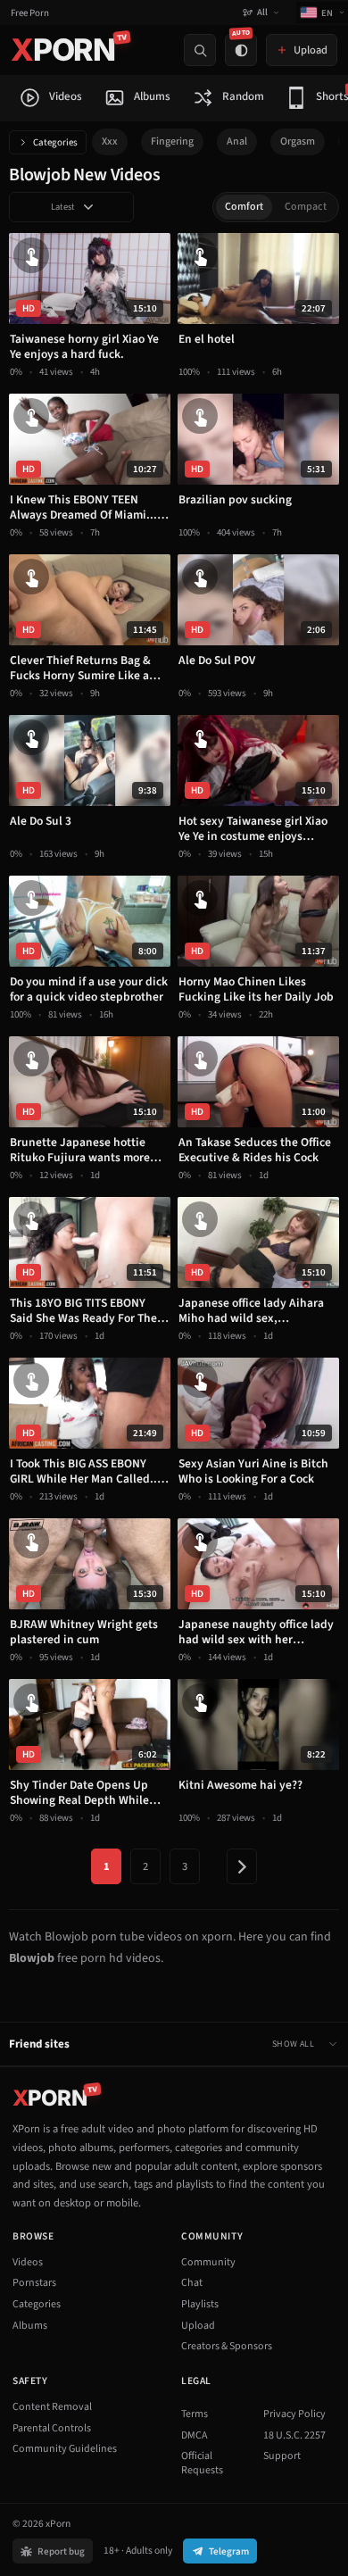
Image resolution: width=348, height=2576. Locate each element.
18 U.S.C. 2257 (294, 2435)
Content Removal (52, 2407)
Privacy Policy (294, 2414)
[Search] (200, 50)
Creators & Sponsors (227, 2346)
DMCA (195, 2435)
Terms (195, 2414)
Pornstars (34, 2283)
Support (282, 2456)
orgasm (298, 141)
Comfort (244, 207)
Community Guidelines (65, 2449)
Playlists (200, 2304)
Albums (30, 2326)
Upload (198, 2326)
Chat (192, 2283)
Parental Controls (52, 2428)
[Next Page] (242, 1866)
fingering (172, 141)
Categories (55, 142)
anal (237, 141)
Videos (28, 2262)
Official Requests (202, 2463)
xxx (110, 141)
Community (208, 2262)
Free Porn (30, 13)
